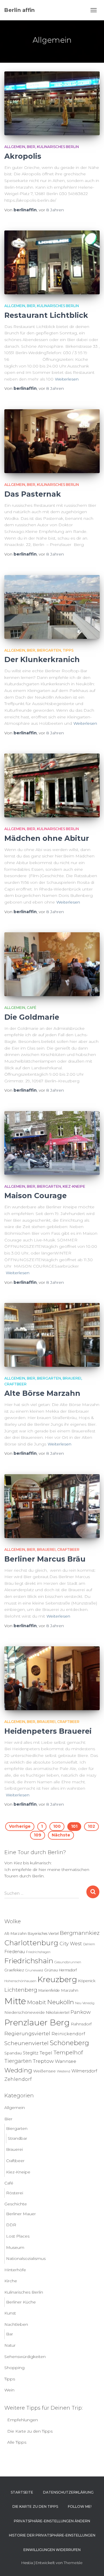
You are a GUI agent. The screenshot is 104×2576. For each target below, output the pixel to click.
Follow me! (80, 2506)
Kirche (11, 2281)
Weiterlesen (67, 379)
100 (57, 1826)
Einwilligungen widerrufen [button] (52, 2550)
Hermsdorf (68, 1970)
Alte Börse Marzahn (42, 1393)
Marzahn (70, 1990)
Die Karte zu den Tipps (30, 2431)
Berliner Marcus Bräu (45, 1559)
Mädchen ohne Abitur (47, 838)
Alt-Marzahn (15, 1934)
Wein (9, 2390)
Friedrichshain (29, 1961)
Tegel (46, 2053)
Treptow (43, 2061)
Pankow (81, 2012)
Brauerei (72, 1378)
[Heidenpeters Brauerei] (52, 1678)
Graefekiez (14, 1970)
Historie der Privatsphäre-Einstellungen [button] (52, 2535)
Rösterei (15, 2193)
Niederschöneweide (25, 2012)
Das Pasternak (33, 494)
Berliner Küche (21, 2302)
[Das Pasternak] (52, 441)
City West (71, 1944)
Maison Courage (36, 1196)
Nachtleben (16, 2324)
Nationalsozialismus (26, 2258)
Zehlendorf (18, 2079)
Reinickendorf (68, 2034)
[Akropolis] (52, 103)
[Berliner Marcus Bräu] (52, 1506)
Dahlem (89, 1944)
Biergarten (49, 650)
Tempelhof (68, 2053)
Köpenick (87, 1981)
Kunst (10, 2313)
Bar (10, 2334)
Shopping (14, 2368)
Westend (64, 2071)
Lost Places (18, 2236)
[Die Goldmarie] (52, 964)
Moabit (37, 2002)
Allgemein (15, 147)
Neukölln (61, 2002)
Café (32, 1008)
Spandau (13, 2053)
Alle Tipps (17, 2442)
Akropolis (23, 156)
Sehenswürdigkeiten (25, 2357)
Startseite (22, 2492)
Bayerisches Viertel (43, 1934)
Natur (10, 2345)
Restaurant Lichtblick (46, 315)
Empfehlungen (23, 2420)
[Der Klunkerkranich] (52, 607)
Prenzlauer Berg (37, 2022)
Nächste (61, 1835)
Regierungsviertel (27, 2033)
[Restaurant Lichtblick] (52, 262)
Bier (31, 147)
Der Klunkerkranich (42, 659)
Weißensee (44, 2071)
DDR (11, 2225)
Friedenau (15, 1952)
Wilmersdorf (84, 2071)
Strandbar (17, 2138)
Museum (15, 2247)
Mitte (15, 2001)
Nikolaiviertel (58, 2012)
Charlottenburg (31, 1943)
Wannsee (66, 2061)
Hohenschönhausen (20, 1981)
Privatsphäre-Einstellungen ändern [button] (52, 2521)
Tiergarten (18, 2061)
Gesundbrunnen (68, 1962)
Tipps (68, 650)
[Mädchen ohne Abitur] (52, 785)
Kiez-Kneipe (74, 1186)
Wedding (18, 2070)
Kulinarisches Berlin (58, 147)
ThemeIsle (73, 2563)
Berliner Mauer (21, 2214)
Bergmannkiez (80, 1933)
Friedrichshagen (38, 1952)
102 (91, 1826)
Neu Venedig (85, 2003)
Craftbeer (15, 1384)
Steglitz (31, 2053)
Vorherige (20, 1826)
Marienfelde (49, 1990)
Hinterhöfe (15, 2270)
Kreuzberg (57, 1980)
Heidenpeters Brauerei (48, 1731)
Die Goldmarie (32, 1017)
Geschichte (16, 2204)
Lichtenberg (21, 1990)
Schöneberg (69, 2043)
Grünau (51, 1970)
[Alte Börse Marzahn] (52, 1335)
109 (38, 1835)
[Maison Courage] (52, 1143)
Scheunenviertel (26, 2043)
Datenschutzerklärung (68, 2492)
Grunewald (34, 1970)
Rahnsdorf (81, 2024)
